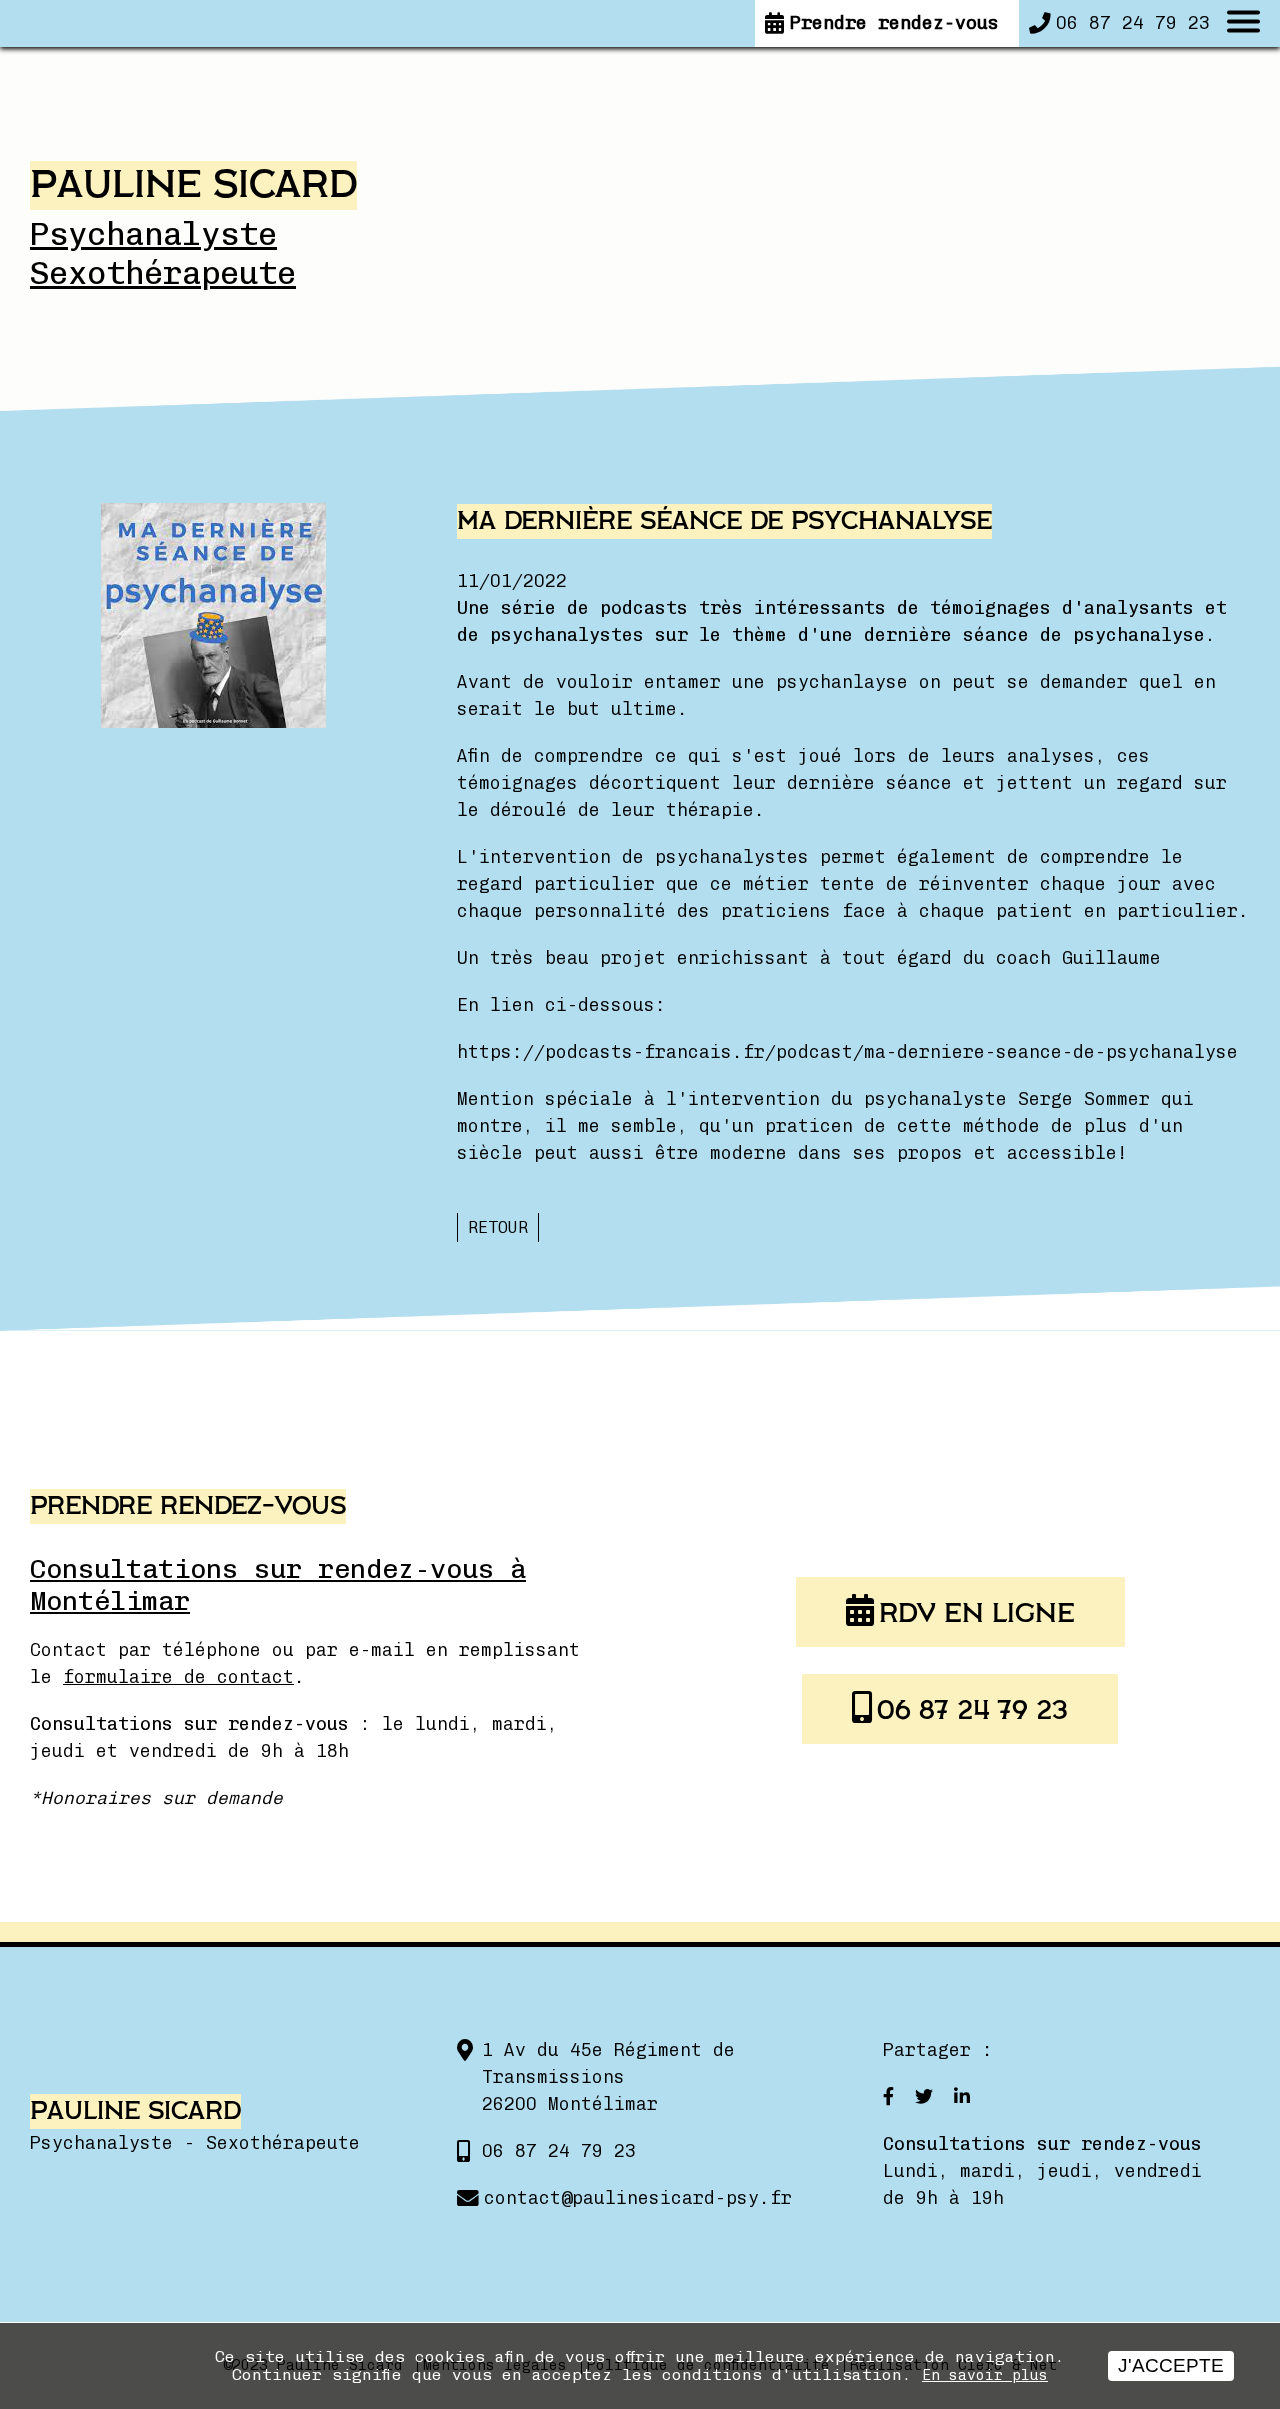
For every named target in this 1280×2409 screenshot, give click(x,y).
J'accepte (1171, 2365)
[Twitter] (924, 2097)
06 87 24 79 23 (972, 1710)
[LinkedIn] (959, 2097)
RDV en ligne (977, 1613)
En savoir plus (985, 2375)
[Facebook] (891, 2097)
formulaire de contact (178, 1677)
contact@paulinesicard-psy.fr (638, 2198)
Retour (498, 1227)
